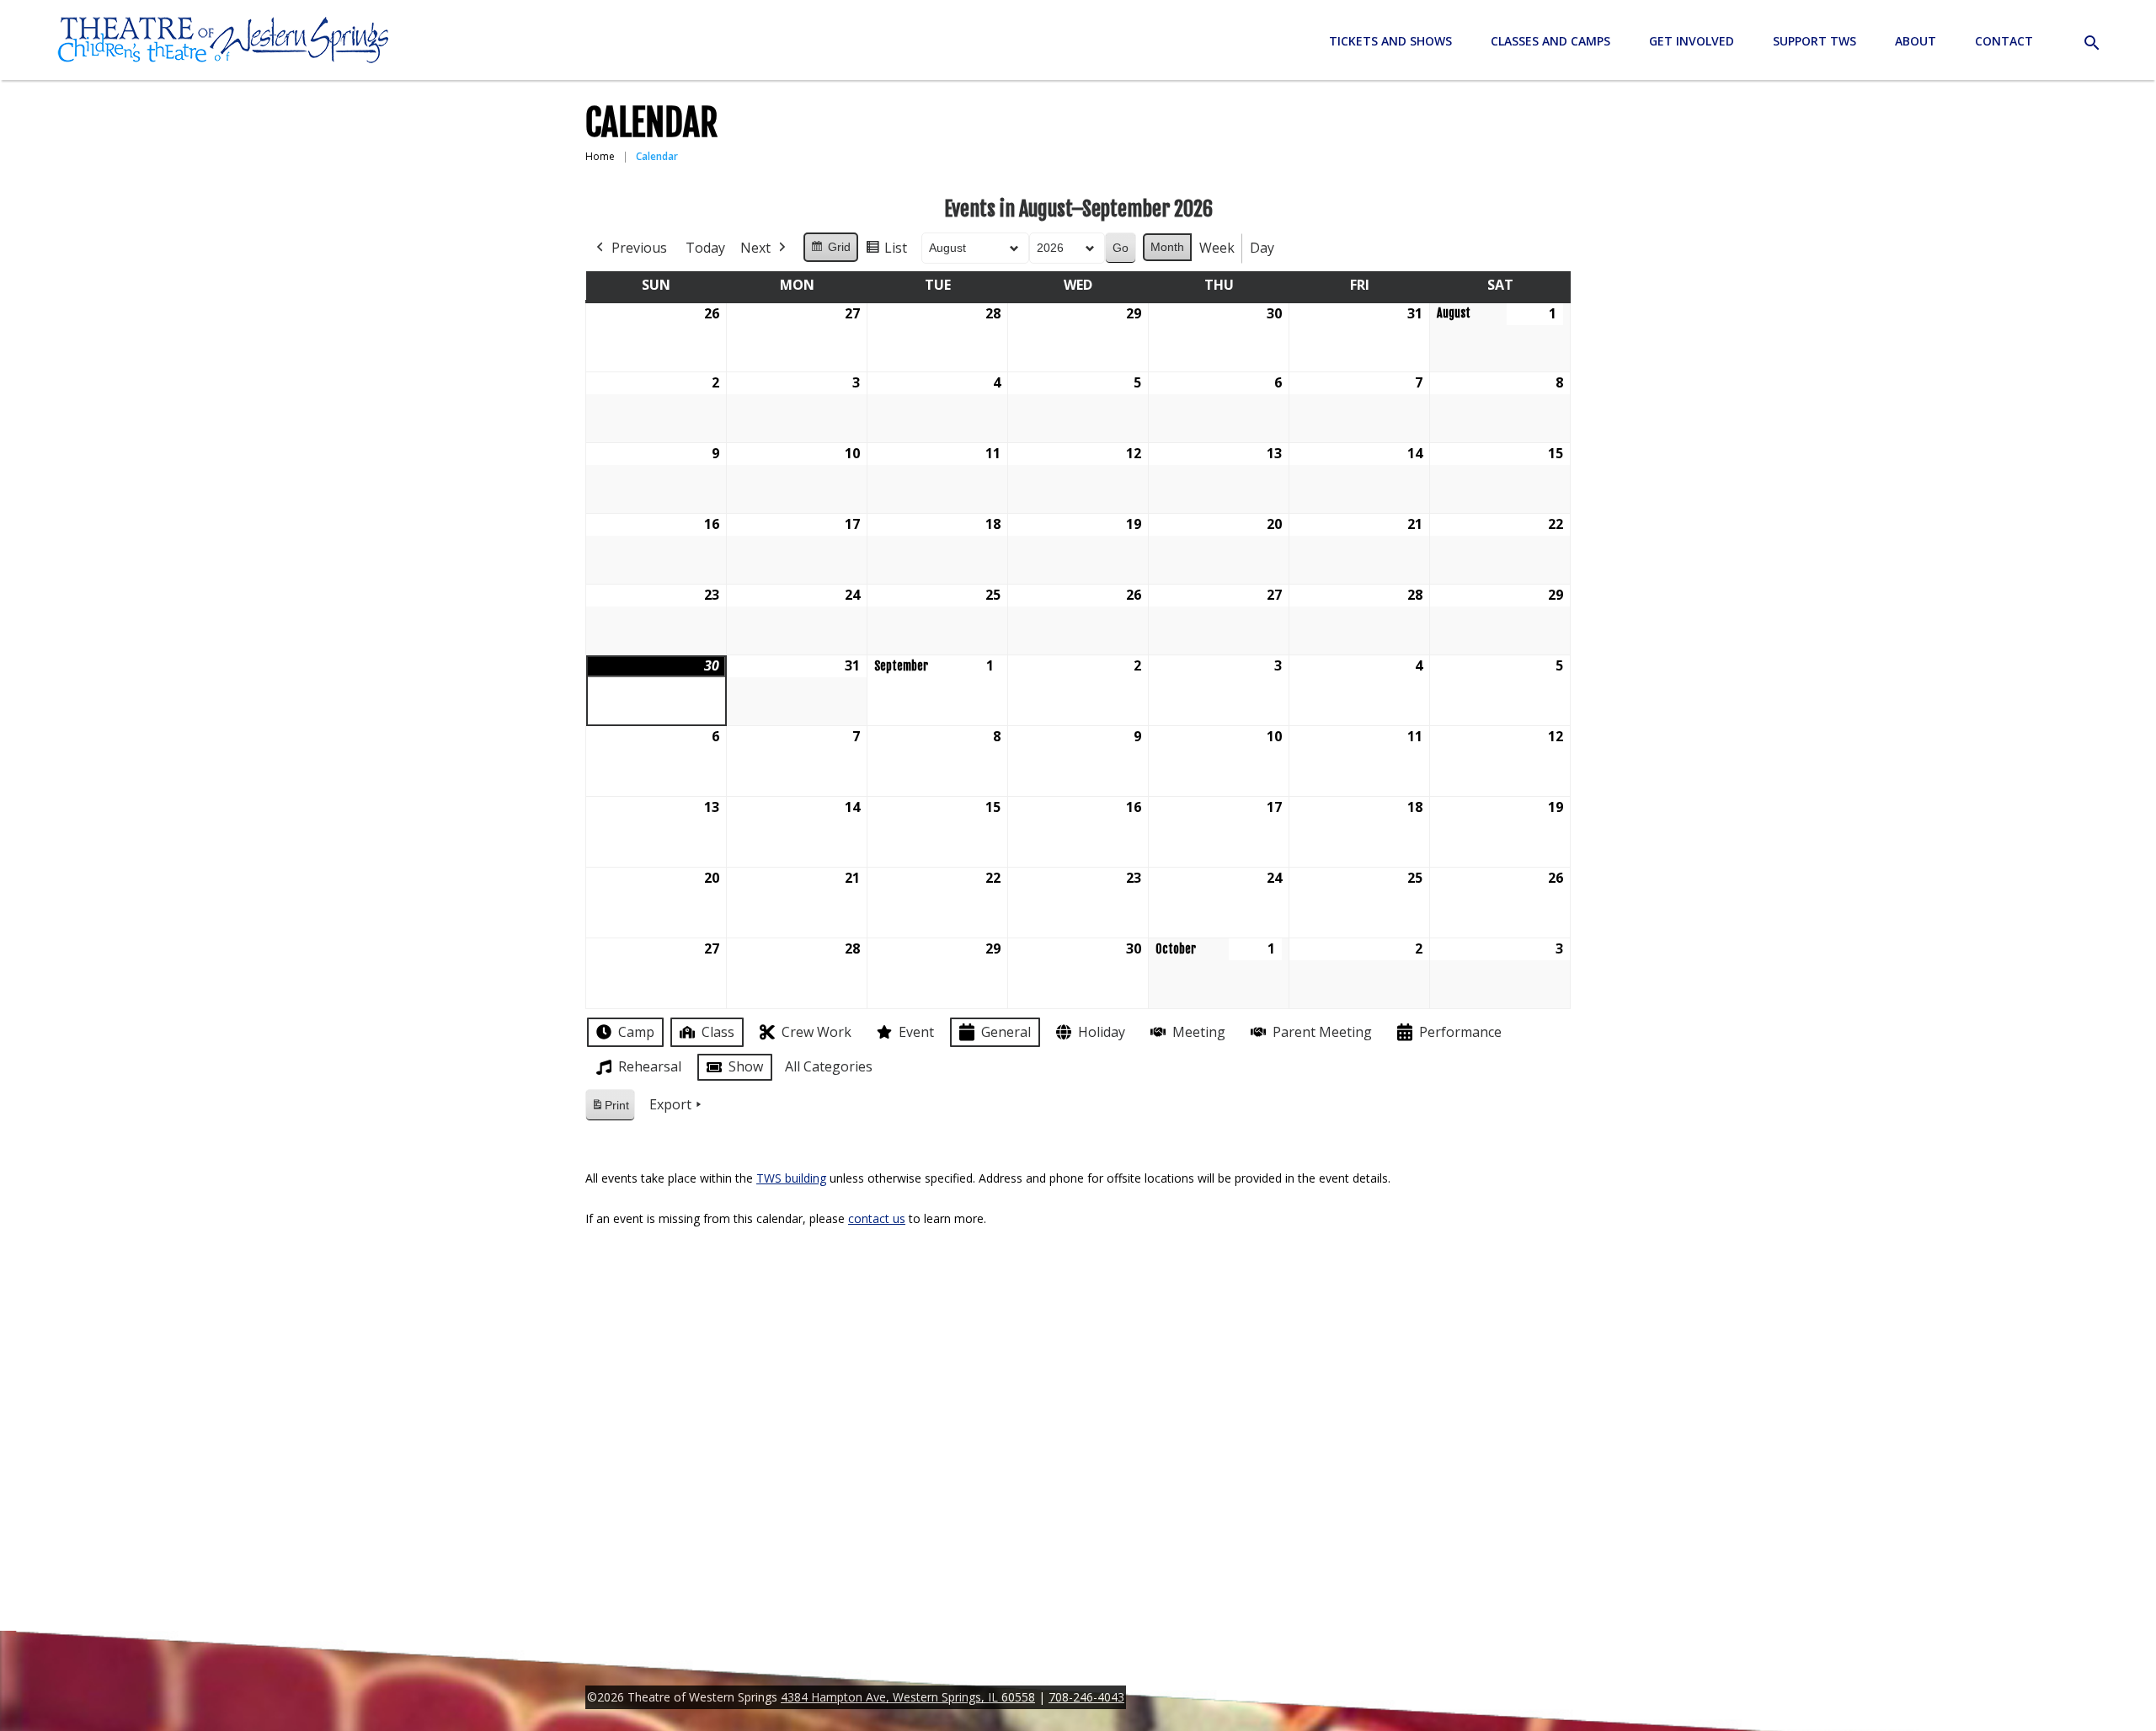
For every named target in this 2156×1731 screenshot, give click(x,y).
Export (670, 1104)
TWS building (791, 1178)
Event (916, 1032)
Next (755, 248)
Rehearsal (650, 1066)
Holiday (1102, 1032)
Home (600, 156)
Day (1262, 248)
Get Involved (1692, 41)
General (1006, 1032)
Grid (830, 251)
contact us (877, 1218)
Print (610, 1110)
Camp (636, 1032)
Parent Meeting (1322, 1032)
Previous (639, 248)
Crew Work (817, 1032)
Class (718, 1032)
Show (746, 1066)
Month (1167, 247)
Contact (2004, 41)
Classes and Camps (1550, 41)
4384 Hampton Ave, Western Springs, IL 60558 (908, 1697)
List (886, 251)
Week (1217, 248)
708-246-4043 (1086, 1697)
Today (705, 248)
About (1916, 41)
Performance (1460, 1032)
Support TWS (1814, 41)
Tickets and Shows (1390, 41)
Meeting (1199, 1032)
